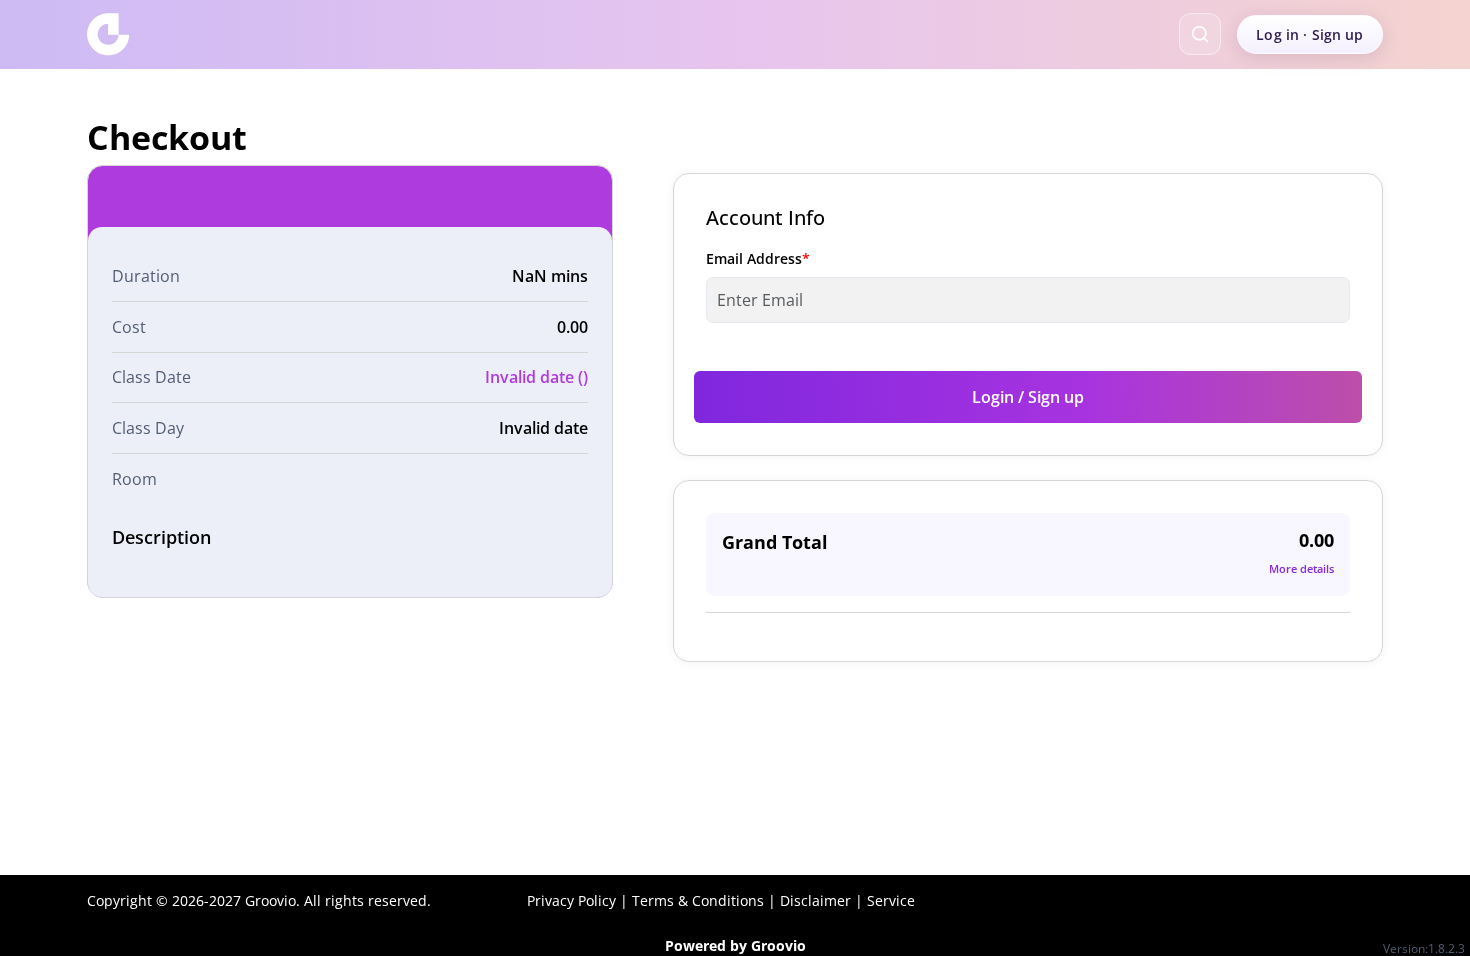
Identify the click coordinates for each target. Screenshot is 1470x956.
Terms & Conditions (698, 900)
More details (1301, 568)
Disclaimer (815, 900)
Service (891, 900)
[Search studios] (1200, 34)
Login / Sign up (1028, 397)
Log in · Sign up (1309, 34)
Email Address (758, 258)
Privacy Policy (571, 900)
